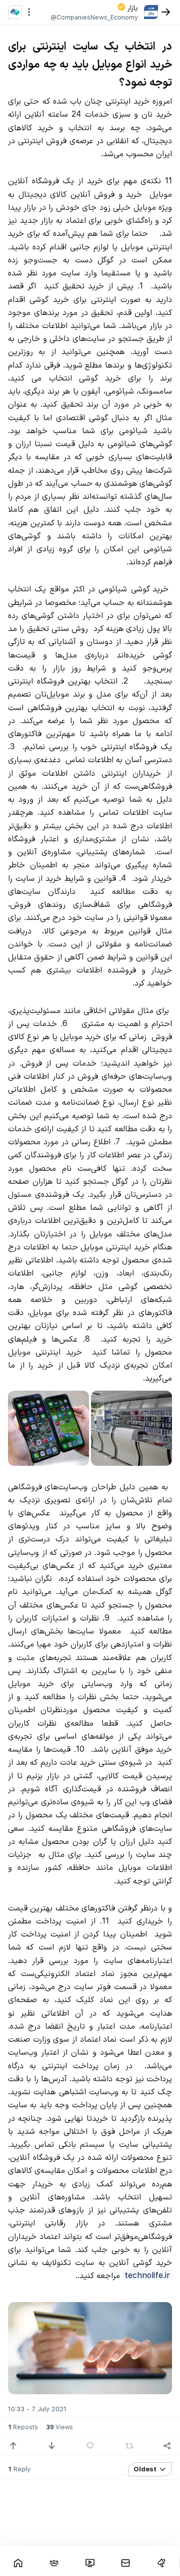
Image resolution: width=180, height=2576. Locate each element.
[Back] (166, 12)
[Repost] (129, 2446)
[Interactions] (54, 2563)
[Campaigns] (161, 2563)
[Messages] (125, 2563)
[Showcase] (18, 2563)
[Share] (167, 2446)
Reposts (23, 2427)
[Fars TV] (90, 2563)
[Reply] (90, 2446)
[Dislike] (51, 2446)
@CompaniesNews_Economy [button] (94, 17)
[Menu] (29, 12)
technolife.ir (147, 2275)
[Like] (13, 2446)
